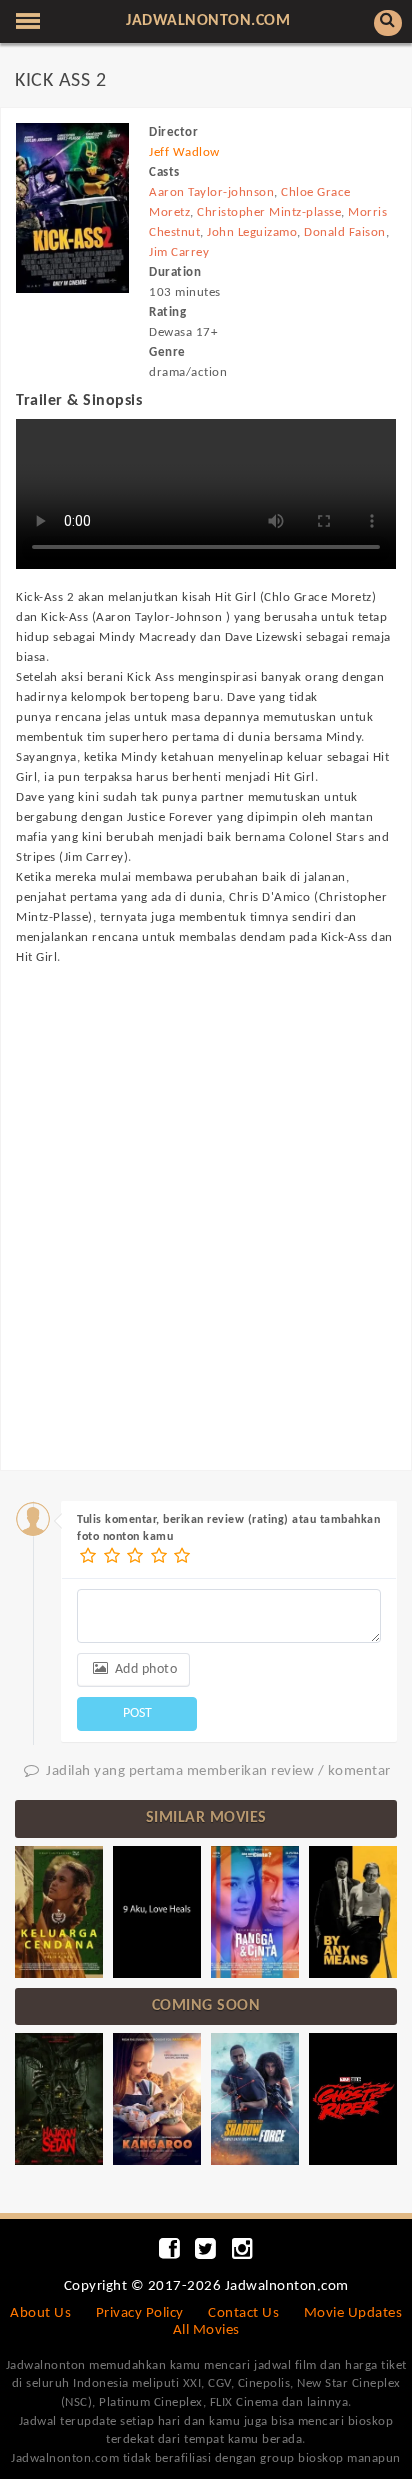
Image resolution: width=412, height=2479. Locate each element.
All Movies (206, 2330)
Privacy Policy (140, 2313)
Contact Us (243, 2313)
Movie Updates (353, 2313)
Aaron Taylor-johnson (211, 192)
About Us (40, 2313)
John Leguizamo (252, 232)
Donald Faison (345, 232)
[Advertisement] (206, 1199)
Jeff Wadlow (184, 152)
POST (137, 1713)
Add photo (144, 1669)
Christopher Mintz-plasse (269, 212)
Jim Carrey (179, 252)
